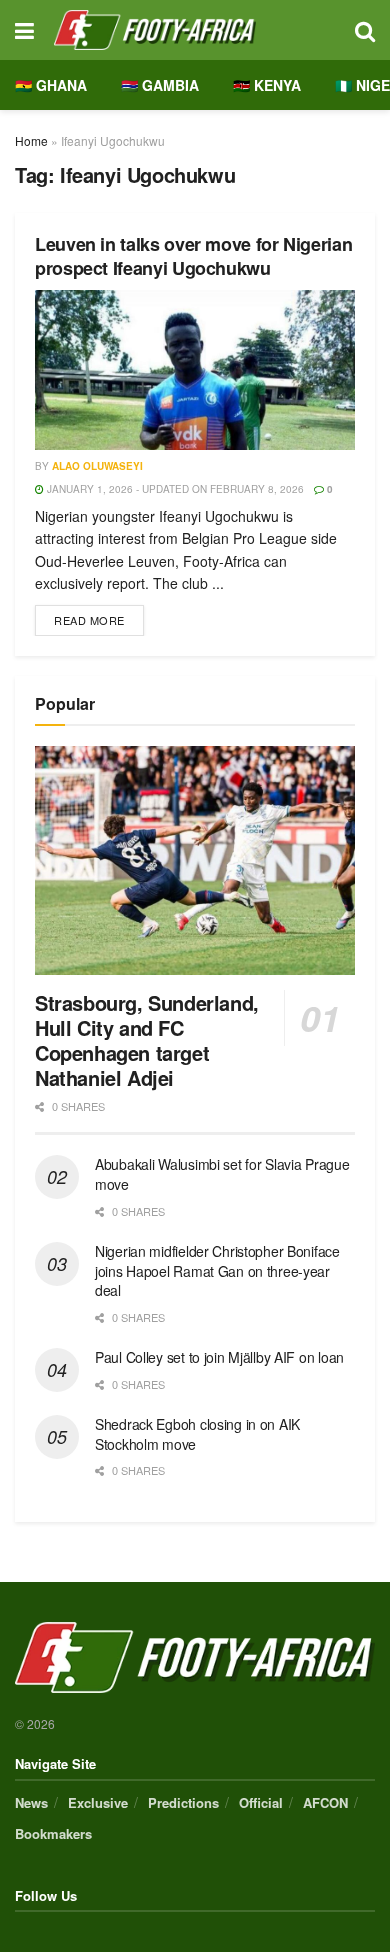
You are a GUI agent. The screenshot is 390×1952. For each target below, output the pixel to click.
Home (31, 140)
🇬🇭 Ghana (51, 85)
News (31, 1802)
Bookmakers (53, 1833)
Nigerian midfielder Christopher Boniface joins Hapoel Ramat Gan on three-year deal (217, 1270)
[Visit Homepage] (194, 30)
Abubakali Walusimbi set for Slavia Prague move (222, 1174)
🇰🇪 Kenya (267, 85)
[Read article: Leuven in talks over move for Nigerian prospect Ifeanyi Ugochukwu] (195, 370)
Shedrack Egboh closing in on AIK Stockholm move (197, 1434)
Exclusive (98, 1802)
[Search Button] (365, 30)
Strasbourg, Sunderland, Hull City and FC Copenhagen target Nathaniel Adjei (147, 1040)
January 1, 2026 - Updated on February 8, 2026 (174, 489)
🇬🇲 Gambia (160, 85)
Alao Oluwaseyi (97, 466)
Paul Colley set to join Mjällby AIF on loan (219, 1357)
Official (261, 1802)
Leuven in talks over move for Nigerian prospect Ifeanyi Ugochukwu (193, 255)
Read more (99, 616)
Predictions (183, 1802)
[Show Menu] (24, 30)
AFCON (325, 1802)
